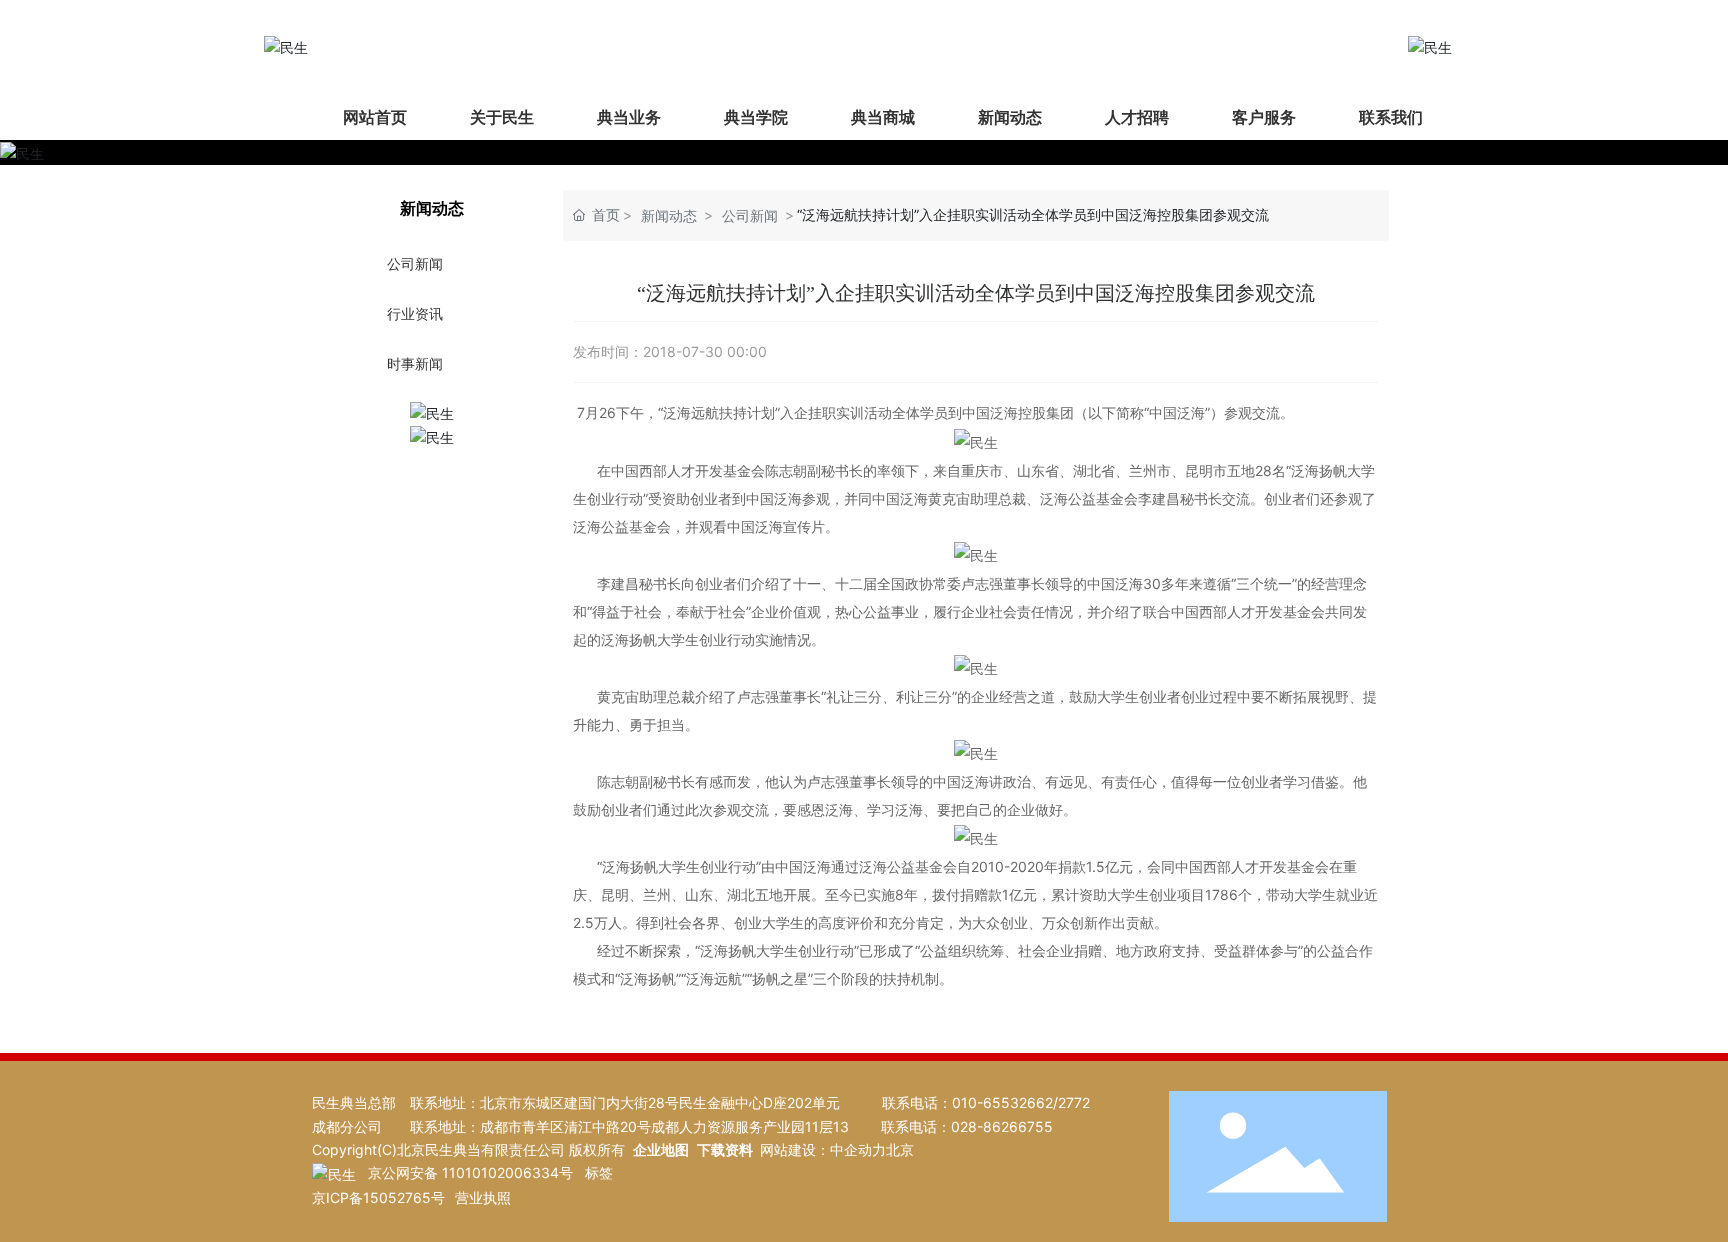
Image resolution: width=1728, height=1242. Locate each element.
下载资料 (725, 1149)
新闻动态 (669, 215)
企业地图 (661, 1149)
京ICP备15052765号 (378, 1197)
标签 (599, 1172)
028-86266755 (1002, 1126)
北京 (900, 1149)
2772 (1074, 1102)
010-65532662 (1002, 1102)
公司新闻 (750, 215)
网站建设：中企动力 (823, 1149)
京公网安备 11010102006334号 (470, 1172)
